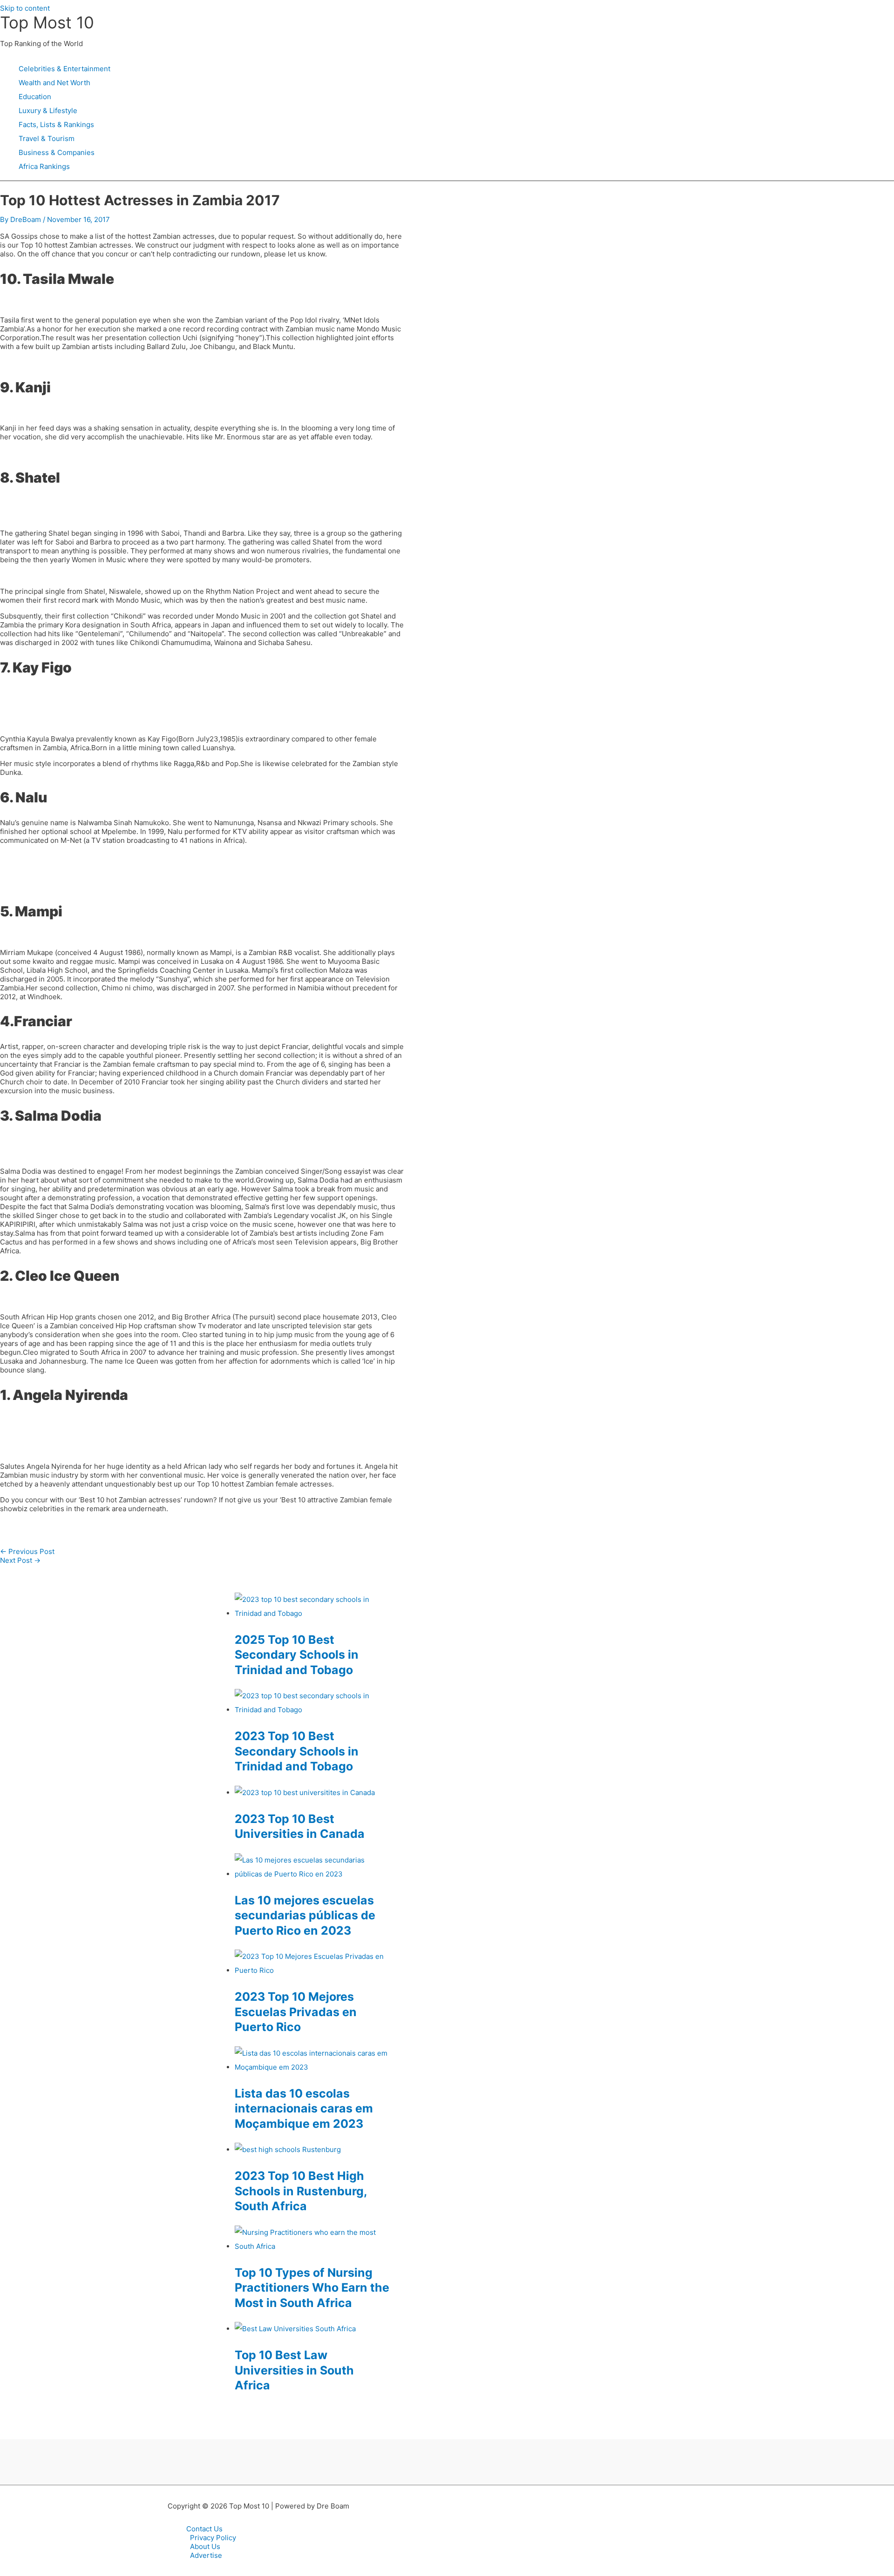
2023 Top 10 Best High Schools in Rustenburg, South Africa (301, 2191)
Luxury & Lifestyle (48, 111)
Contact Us (204, 2529)
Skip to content (25, 8)
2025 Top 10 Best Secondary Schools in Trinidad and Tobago (297, 1655)
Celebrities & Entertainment (64, 69)
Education (35, 97)
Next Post (20, 1560)
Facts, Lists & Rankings (56, 124)
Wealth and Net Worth (54, 83)
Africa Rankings (44, 166)
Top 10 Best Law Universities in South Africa (294, 2370)
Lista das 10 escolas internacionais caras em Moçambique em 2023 (304, 2109)
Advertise (206, 2555)
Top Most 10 (47, 22)
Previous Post (27, 1551)
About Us (205, 2546)
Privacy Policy (213, 2538)
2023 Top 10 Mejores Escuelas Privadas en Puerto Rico (296, 2012)
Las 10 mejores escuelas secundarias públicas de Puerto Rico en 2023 (305, 1915)
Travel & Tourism (47, 138)
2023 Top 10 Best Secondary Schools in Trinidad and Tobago (297, 1751)
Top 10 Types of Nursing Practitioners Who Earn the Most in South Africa (312, 2288)
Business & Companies (57, 152)
